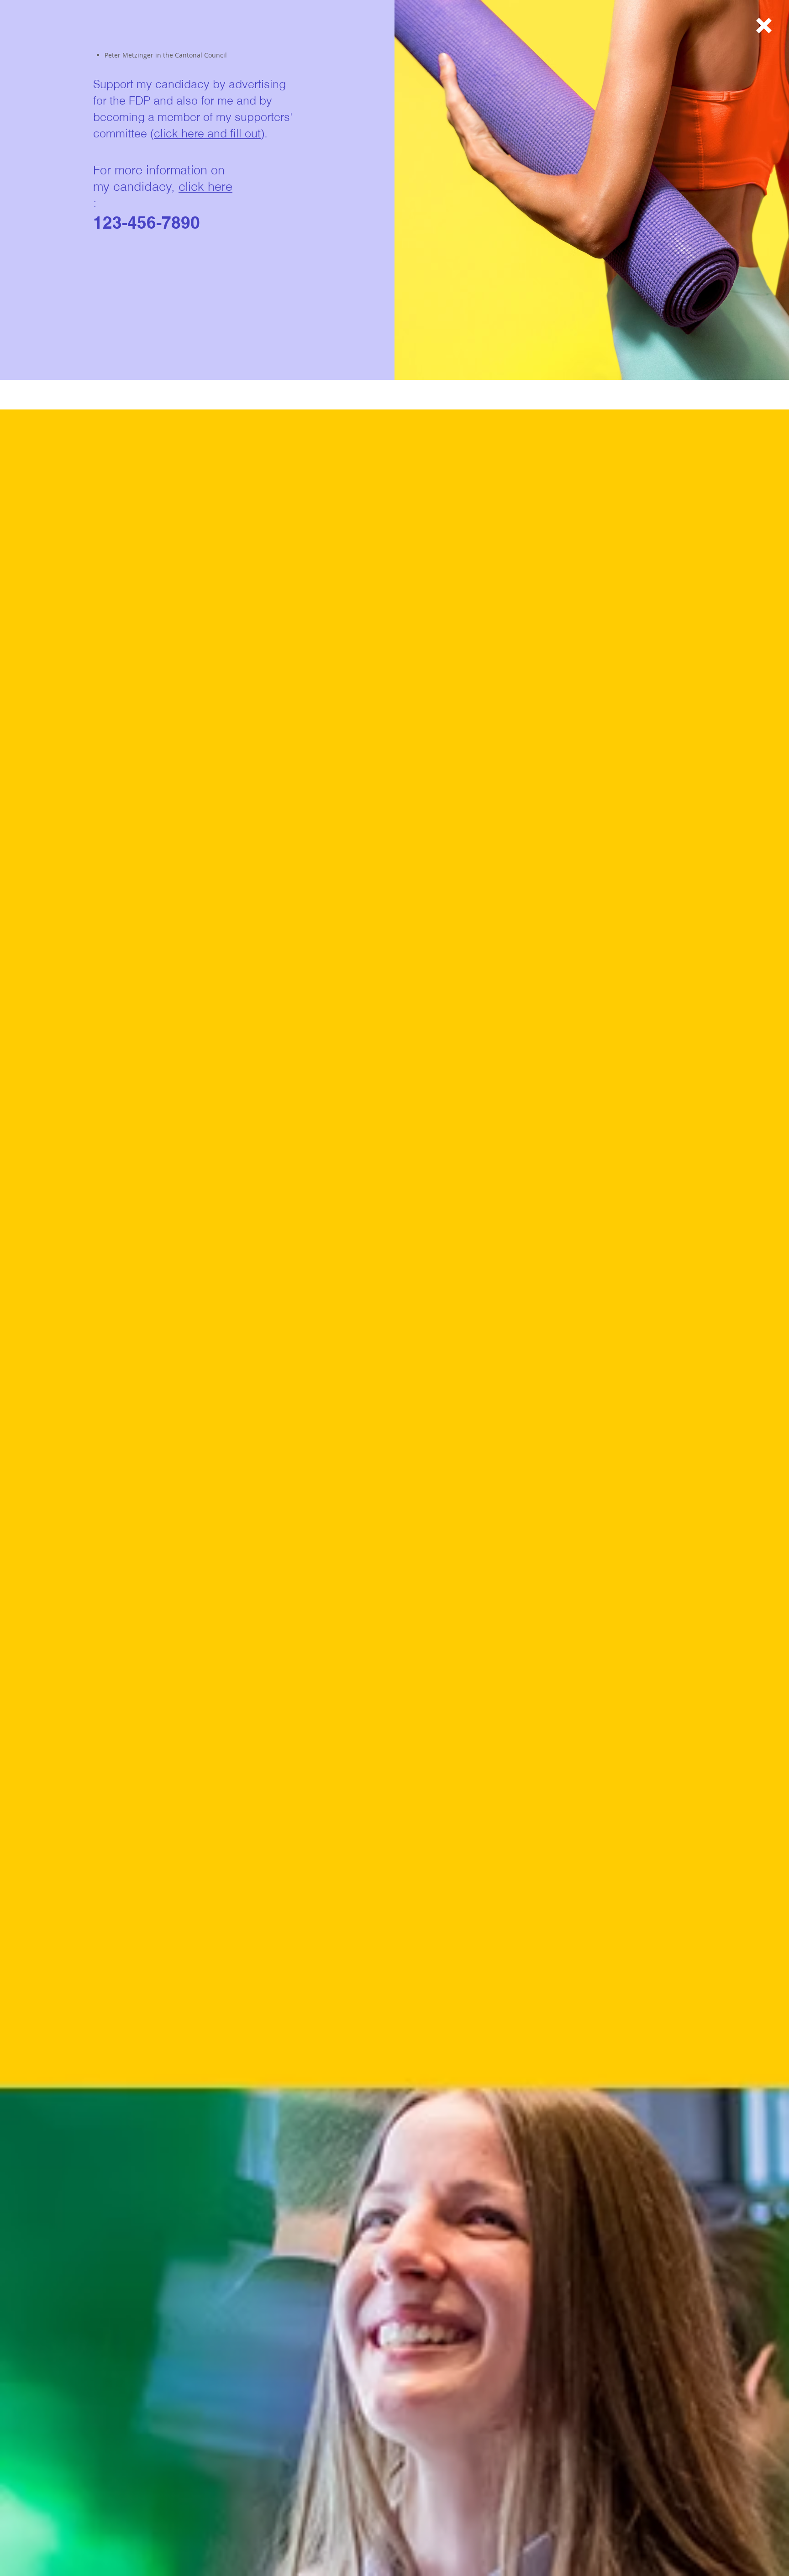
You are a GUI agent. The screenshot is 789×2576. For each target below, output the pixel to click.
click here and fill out (207, 133)
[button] (764, 26)
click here (205, 186)
